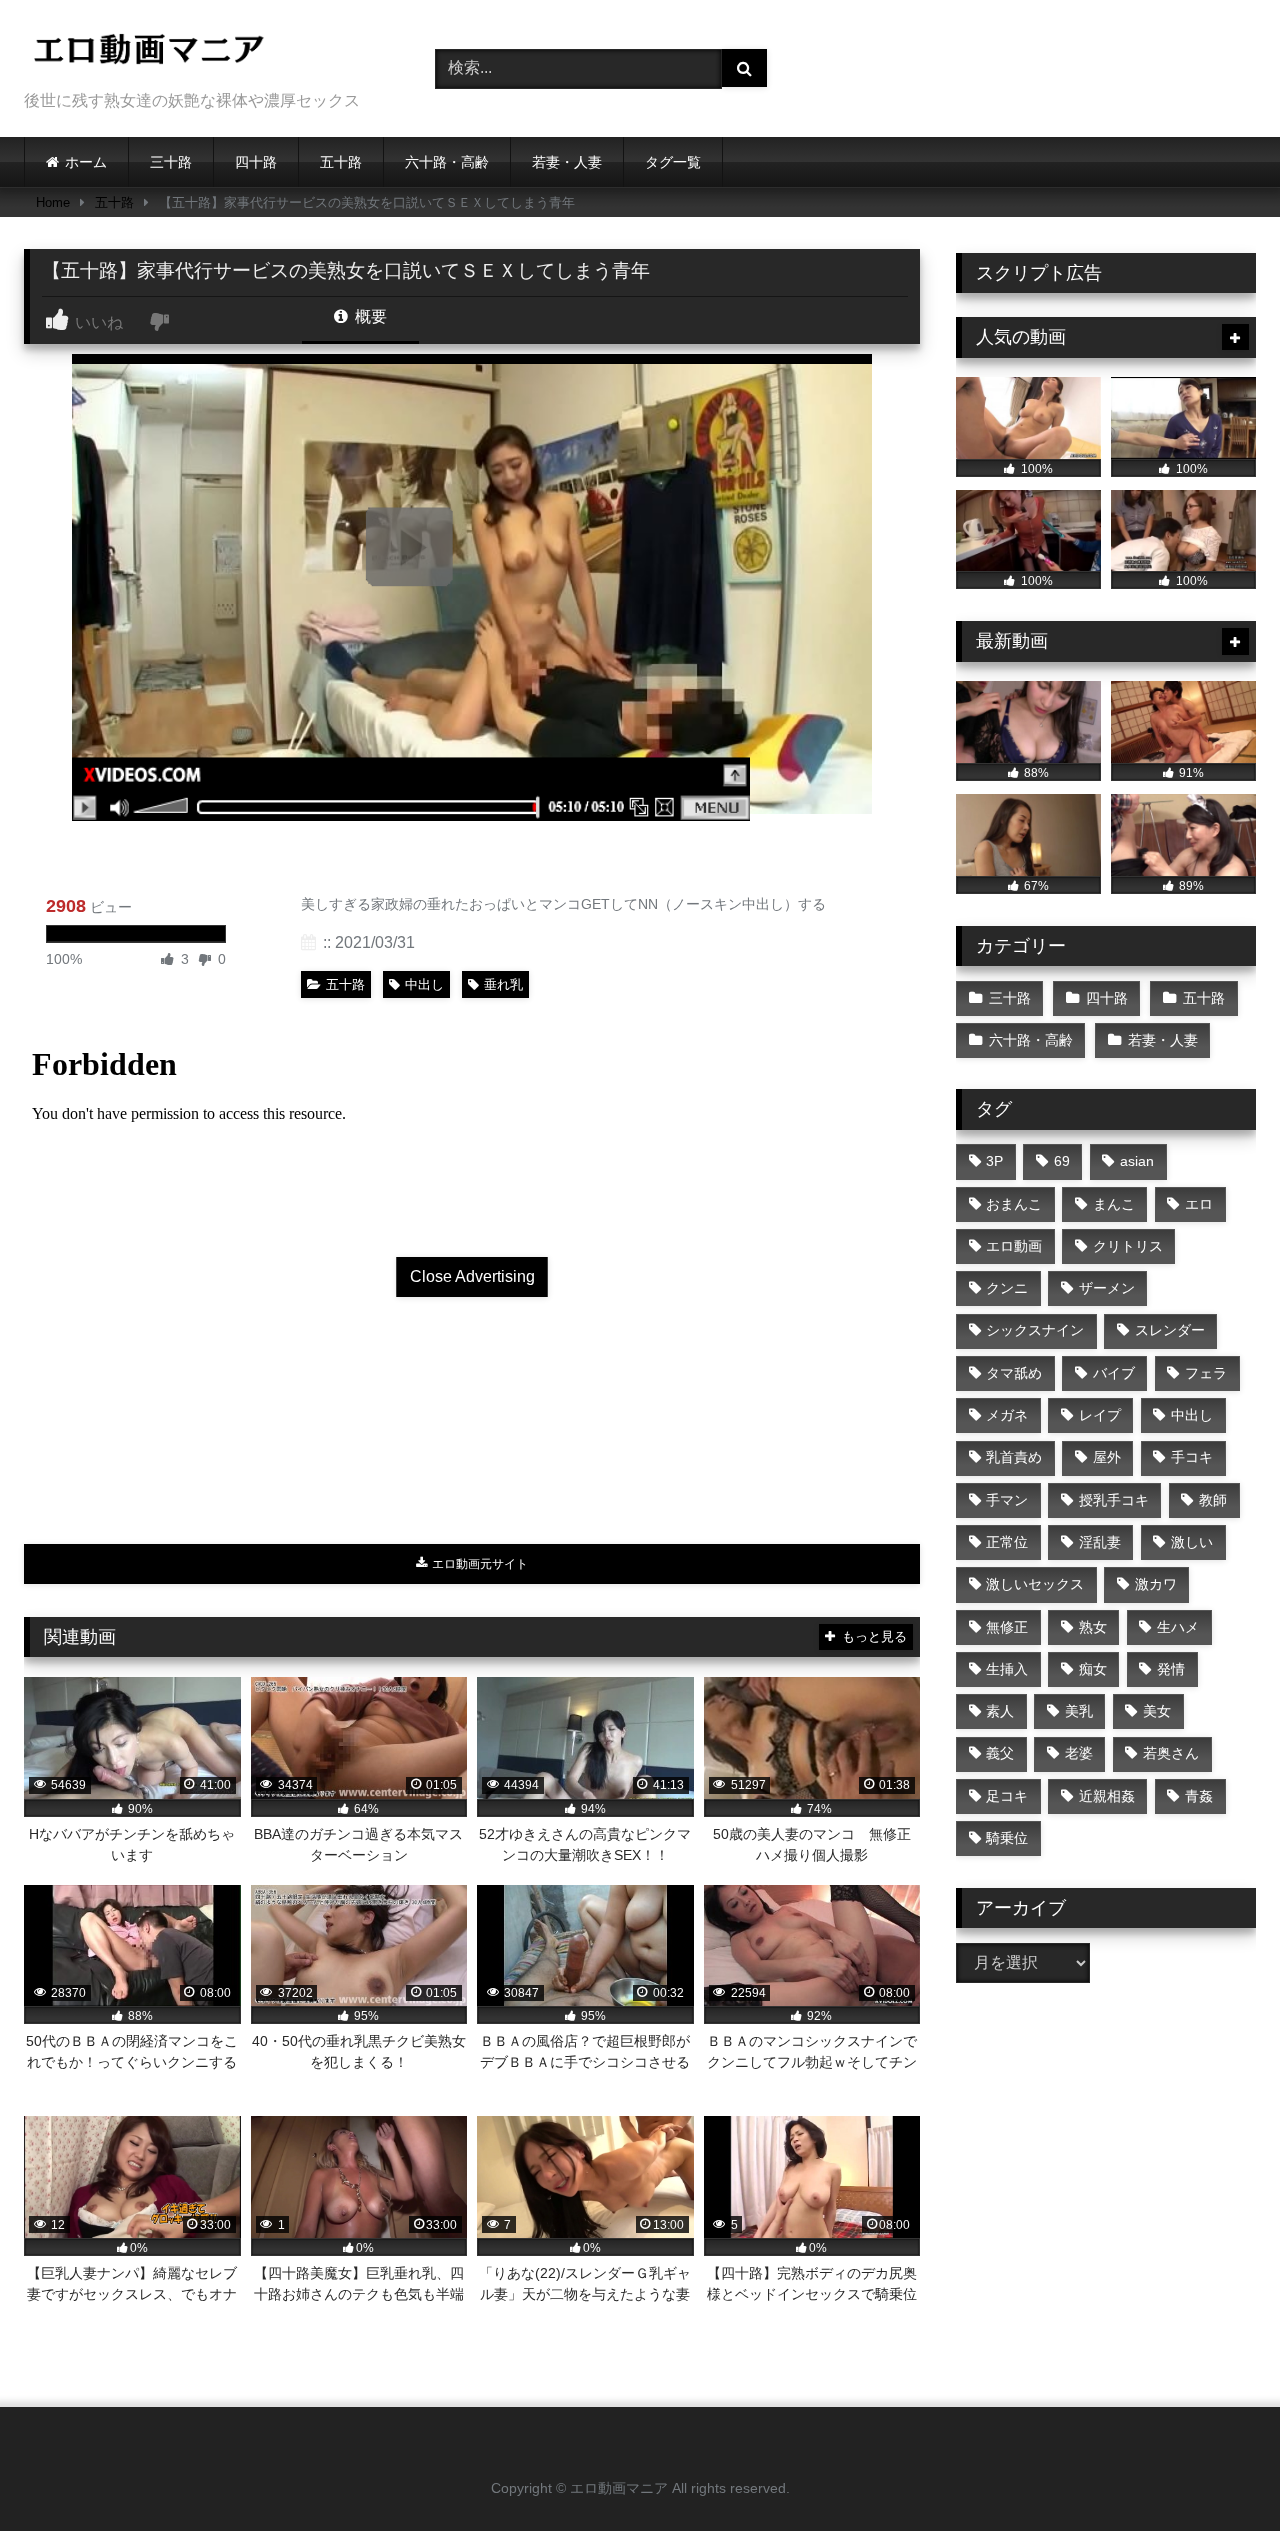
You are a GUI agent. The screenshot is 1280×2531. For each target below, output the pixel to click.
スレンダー (1170, 1330)
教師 (1213, 1500)
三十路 (171, 162)
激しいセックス (1035, 1584)
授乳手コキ (1114, 1500)
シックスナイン (1035, 1330)
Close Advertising (472, 1276)
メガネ (1007, 1415)
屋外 (1107, 1457)
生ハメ (1178, 1627)
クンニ (1007, 1288)
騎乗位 (1007, 1838)
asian (1137, 1161)
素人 (1000, 1711)
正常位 (1007, 1542)
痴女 (1093, 1669)
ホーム (86, 162)
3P (994, 1161)
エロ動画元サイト (478, 1564)
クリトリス (1128, 1246)
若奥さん (1171, 1753)
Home (53, 202)
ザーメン (1107, 1288)
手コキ (1192, 1457)
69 (1062, 1161)
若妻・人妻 (567, 162)
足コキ (1007, 1796)
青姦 (1199, 1796)
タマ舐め (1014, 1373)
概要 (369, 316)
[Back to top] (1218, 2471)
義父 (1000, 1753)
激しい (1192, 1542)
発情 (1171, 1669)
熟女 (1093, 1627)
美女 (1157, 1711)
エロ (1199, 1204)
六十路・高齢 (447, 162)
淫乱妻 (1100, 1542)
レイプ (1100, 1415)
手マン (1007, 1500)
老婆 (1079, 1753)
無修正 (1007, 1627)
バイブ (1114, 1373)
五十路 (341, 162)
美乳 (1079, 1711)
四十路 (256, 162)
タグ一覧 (673, 162)
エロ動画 (1014, 1246)
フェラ (1206, 1373)
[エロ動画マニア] (149, 52)
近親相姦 (1107, 1796)
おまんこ (1014, 1204)
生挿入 (1007, 1669)
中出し (424, 984)
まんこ (1114, 1204)
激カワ (1156, 1584)
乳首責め (1014, 1457)
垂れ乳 (503, 984)
